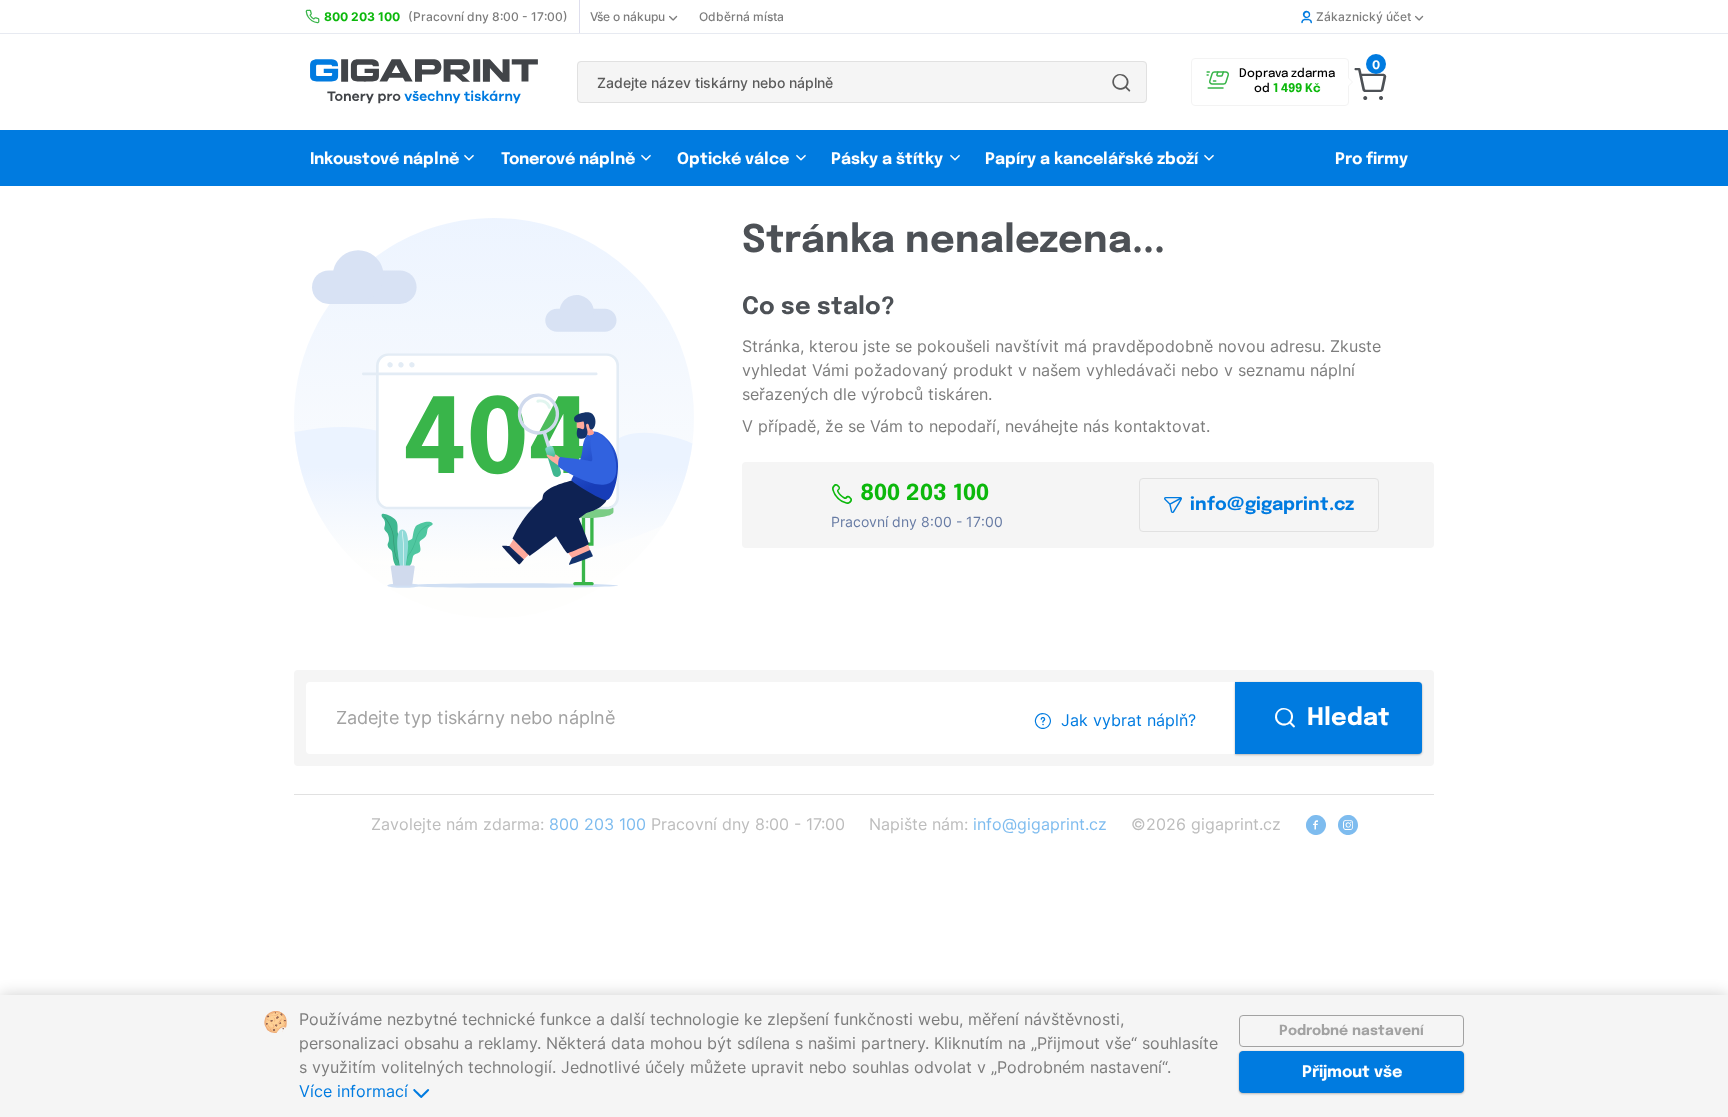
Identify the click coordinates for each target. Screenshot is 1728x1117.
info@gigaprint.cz (1272, 505)
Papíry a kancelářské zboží (1093, 159)
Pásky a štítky (887, 159)
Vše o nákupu (627, 16)
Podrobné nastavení (1351, 1031)
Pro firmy (1371, 159)
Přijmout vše (1352, 1072)
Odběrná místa (741, 16)
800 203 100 (924, 494)
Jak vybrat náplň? (1128, 720)
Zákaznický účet (1363, 16)
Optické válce (733, 159)
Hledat (1348, 718)
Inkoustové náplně (384, 159)
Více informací (356, 1091)
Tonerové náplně (568, 159)
